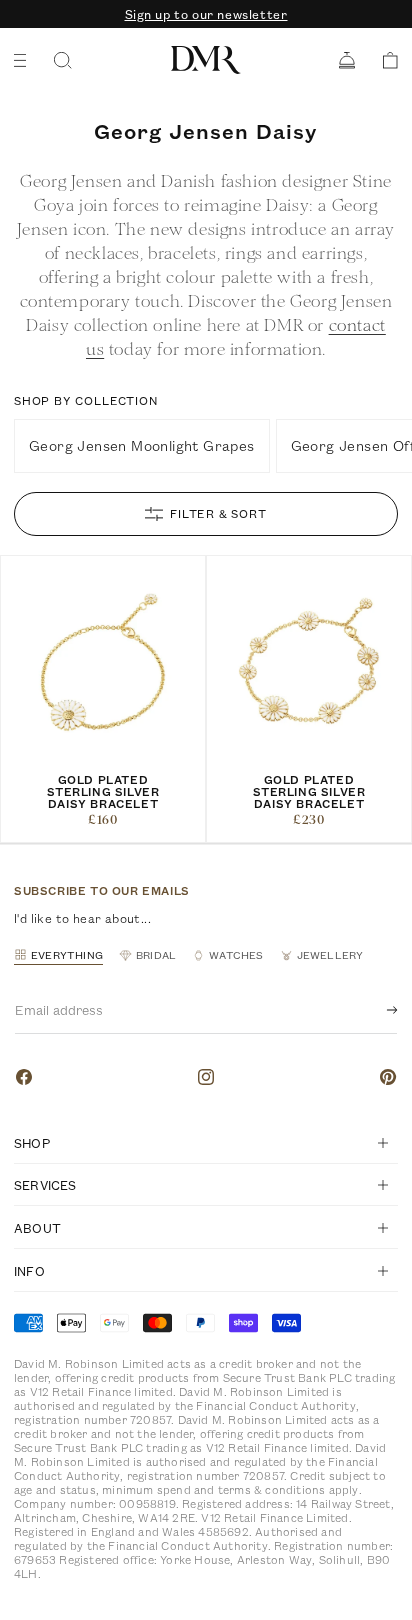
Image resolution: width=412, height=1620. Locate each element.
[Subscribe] (376, 1010)
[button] (383, 60)
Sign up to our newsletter (206, 14)
